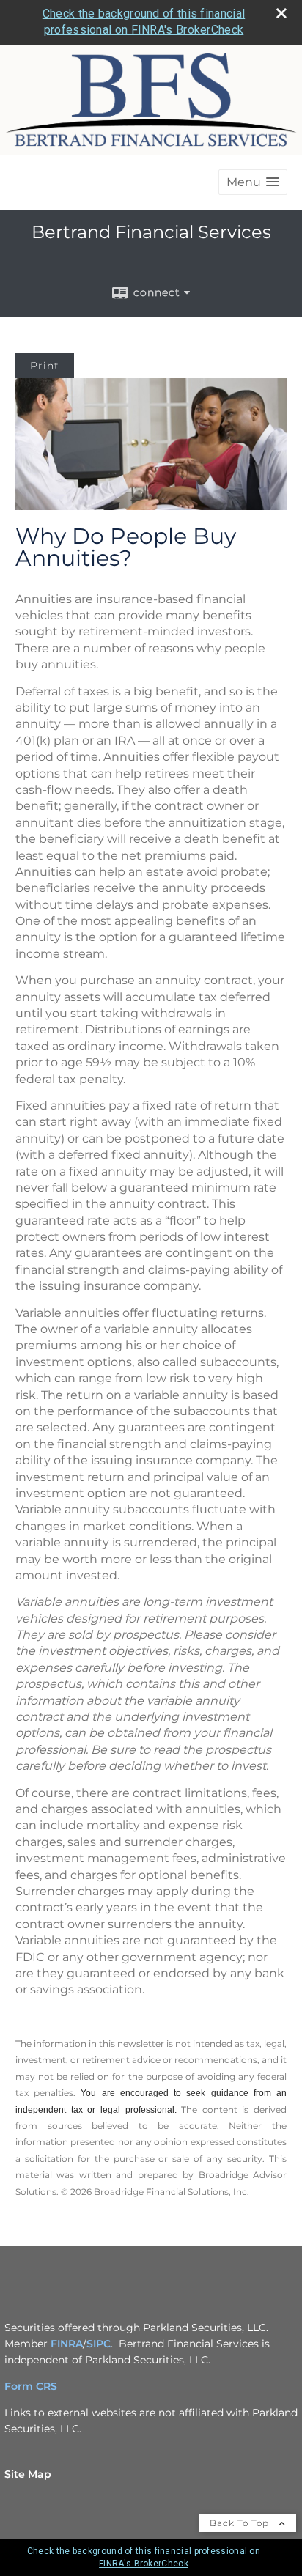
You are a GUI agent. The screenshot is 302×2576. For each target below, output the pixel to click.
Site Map (28, 2474)
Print (45, 366)
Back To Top (241, 2523)
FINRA (67, 2344)
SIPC (99, 2344)
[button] (253, 182)
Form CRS (31, 2386)
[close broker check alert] (281, 13)
